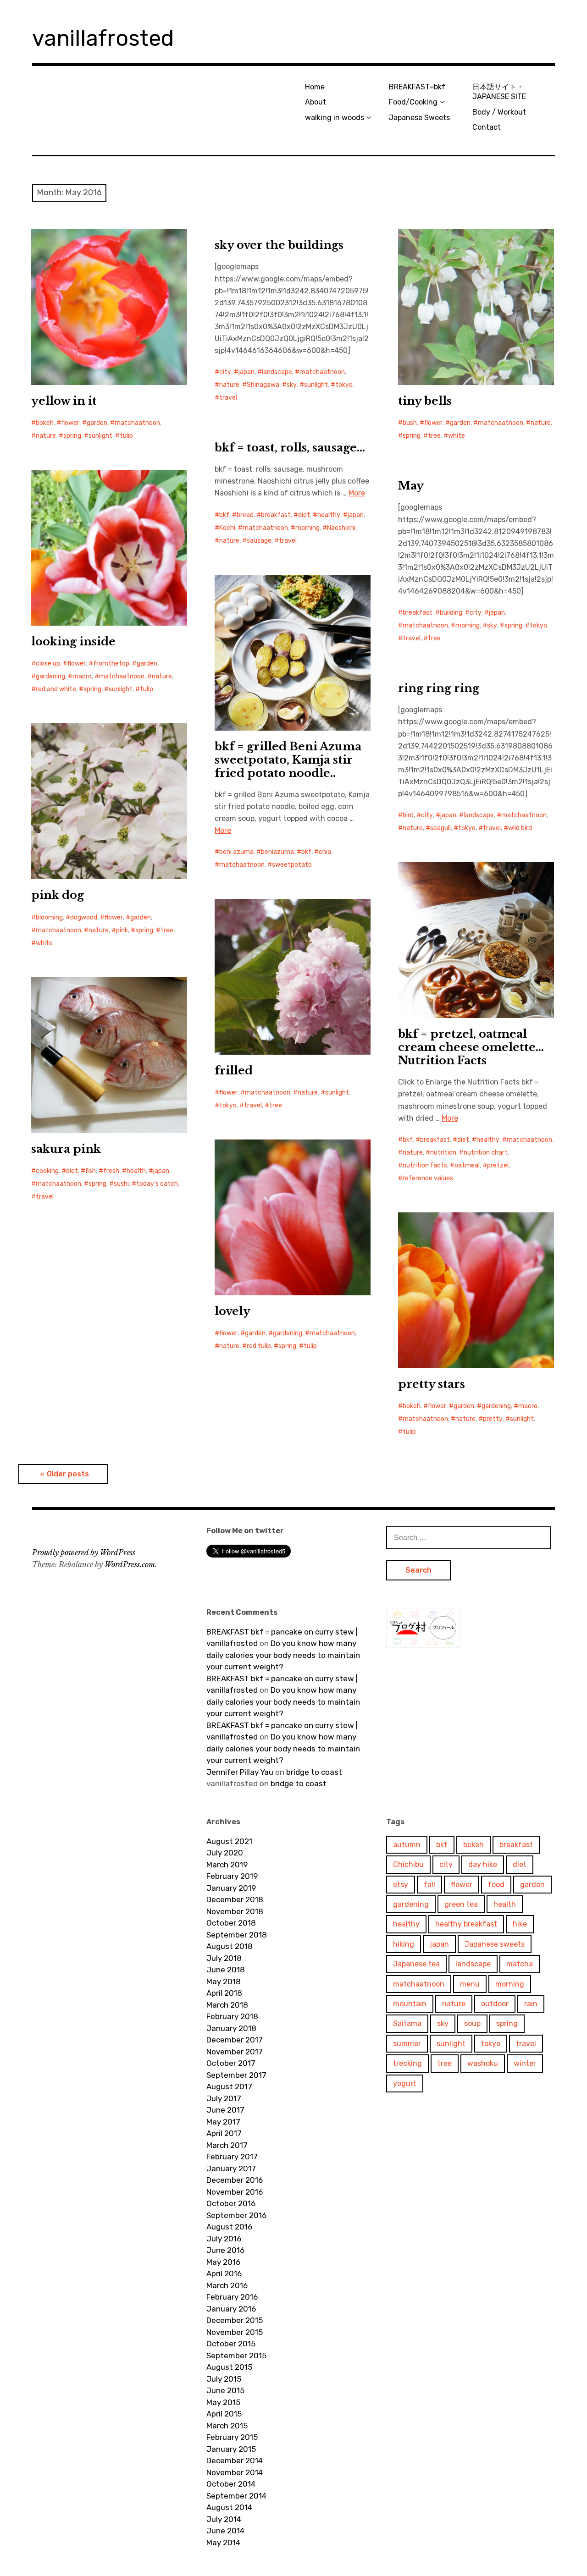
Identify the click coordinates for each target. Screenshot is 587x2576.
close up (48, 663)
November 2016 (235, 2192)
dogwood (84, 917)
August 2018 (230, 1946)
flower (70, 423)
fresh (111, 1171)
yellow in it (64, 401)
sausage (259, 541)
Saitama (407, 2023)
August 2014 (229, 2507)
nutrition (443, 1153)
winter (525, 2063)
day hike (483, 1864)
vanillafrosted (103, 38)
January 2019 (231, 1888)
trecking (407, 2063)
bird (408, 815)
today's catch (157, 1184)
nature (46, 436)
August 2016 (229, 2227)
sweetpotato (292, 865)
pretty (493, 1419)
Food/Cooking (413, 102)
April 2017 (224, 2133)
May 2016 (223, 2262)
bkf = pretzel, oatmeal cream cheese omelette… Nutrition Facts (471, 1047)
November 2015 (235, 2332)
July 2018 (224, 1958)
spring (72, 436)
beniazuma (277, 852)
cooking (47, 1171)
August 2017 (229, 2086)
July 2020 (225, 1853)
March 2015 (227, 2426)
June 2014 (225, 2531)
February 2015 (232, 2437)
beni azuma (236, 852)
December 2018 (235, 1899)
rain (531, 2004)
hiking (404, 1944)
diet (304, 515)
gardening (50, 676)
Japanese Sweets (419, 118)
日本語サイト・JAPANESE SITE (499, 92)
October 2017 (231, 2063)
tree (434, 436)
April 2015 (224, 2414)
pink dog (58, 895)
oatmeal (467, 1165)
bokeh (45, 423)
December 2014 (235, 2460)
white (457, 436)
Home (315, 87)
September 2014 (236, 2496)
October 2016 (231, 2203)
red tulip (259, 1346)
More (357, 493)
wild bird (520, 828)
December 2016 (235, 2180)
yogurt (405, 2083)
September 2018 (237, 1935)
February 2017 (232, 2157)
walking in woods (335, 118)
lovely (233, 1311)
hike (520, 1924)
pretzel (498, 1165)
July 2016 (224, 2239)
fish (91, 1171)
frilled (234, 1071)
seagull (440, 828)
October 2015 (231, 2344)
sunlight (100, 436)
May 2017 (223, 2122)
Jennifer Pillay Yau (240, 1772)
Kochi (227, 528)
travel (228, 398)
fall (429, 1885)
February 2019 (232, 1876)
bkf (224, 515)
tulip (126, 436)
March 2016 (227, 2285)
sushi (121, 1184)
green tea (461, 1904)
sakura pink (66, 1149)
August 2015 (229, 2367)
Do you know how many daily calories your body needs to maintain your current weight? (283, 1655)
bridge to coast (314, 1772)
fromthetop (111, 663)
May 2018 (224, 1982)
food (496, 1885)
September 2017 (236, 2075)
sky (292, 385)
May (411, 486)
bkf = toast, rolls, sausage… (290, 448)
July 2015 (224, 2379)
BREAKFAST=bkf (417, 87)
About (316, 102)
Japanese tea (416, 1964)
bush (410, 423)
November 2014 (235, 2472)
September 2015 (236, 2356)
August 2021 (229, 1841)
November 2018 (235, 1911)
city (225, 372)
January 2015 (231, 2449)
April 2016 (224, 2273)
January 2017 (231, 2169)
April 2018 (224, 1993)
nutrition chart (486, 1153)
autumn (407, 1845)
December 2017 (235, 2040)
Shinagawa (263, 385)
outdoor (495, 2004)
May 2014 (223, 2543)
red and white (56, 689)
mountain (410, 2004)
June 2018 (226, 1970)
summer (407, 2044)
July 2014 (224, 2519)
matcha (520, 1964)
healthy (329, 515)
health (136, 1171)
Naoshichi (341, 528)
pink (122, 930)
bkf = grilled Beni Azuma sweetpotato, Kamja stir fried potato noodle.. (288, 760)
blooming (49, 917)
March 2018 (227, 2005)
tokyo (344, 385)
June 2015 (225, 2390)
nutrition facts (425, 1165)
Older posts (68, 1474)
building (451, 613)
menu (470, 1984)
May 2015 (223, 2402)
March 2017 (227, 2145)
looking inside (73, 641)
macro (82, 676)
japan (246, 372)
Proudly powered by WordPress (84, 1552)
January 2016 (231, 2309)
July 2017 (224, 2098)
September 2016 (236, 2215)
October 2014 (231, 2484)
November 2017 (235, 2052)
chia (325, 852)
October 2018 (231, 1923)
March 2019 (227, 1865)
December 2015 (235, 2320)
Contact (487, 127)
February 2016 (232, 2297)
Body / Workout (499, 112)
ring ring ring (439, 688)
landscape (277, 372)
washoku (483, 2063)
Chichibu (408, 1864)
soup (472, 2023)
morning (307, 528)
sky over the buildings (279, 245)
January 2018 (231, 2028)
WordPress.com (130, 1564)
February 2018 (232, 2016)
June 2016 (225, 2250)
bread (245, 515)
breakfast (276, 515)
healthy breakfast (466, 1924)
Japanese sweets (495, 1944)
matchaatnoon (137, 423)
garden (97, 423)
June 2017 (225, 2110)
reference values (428, 1178)
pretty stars (432, 1384)
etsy (401, 1885)
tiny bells (425, 401)
